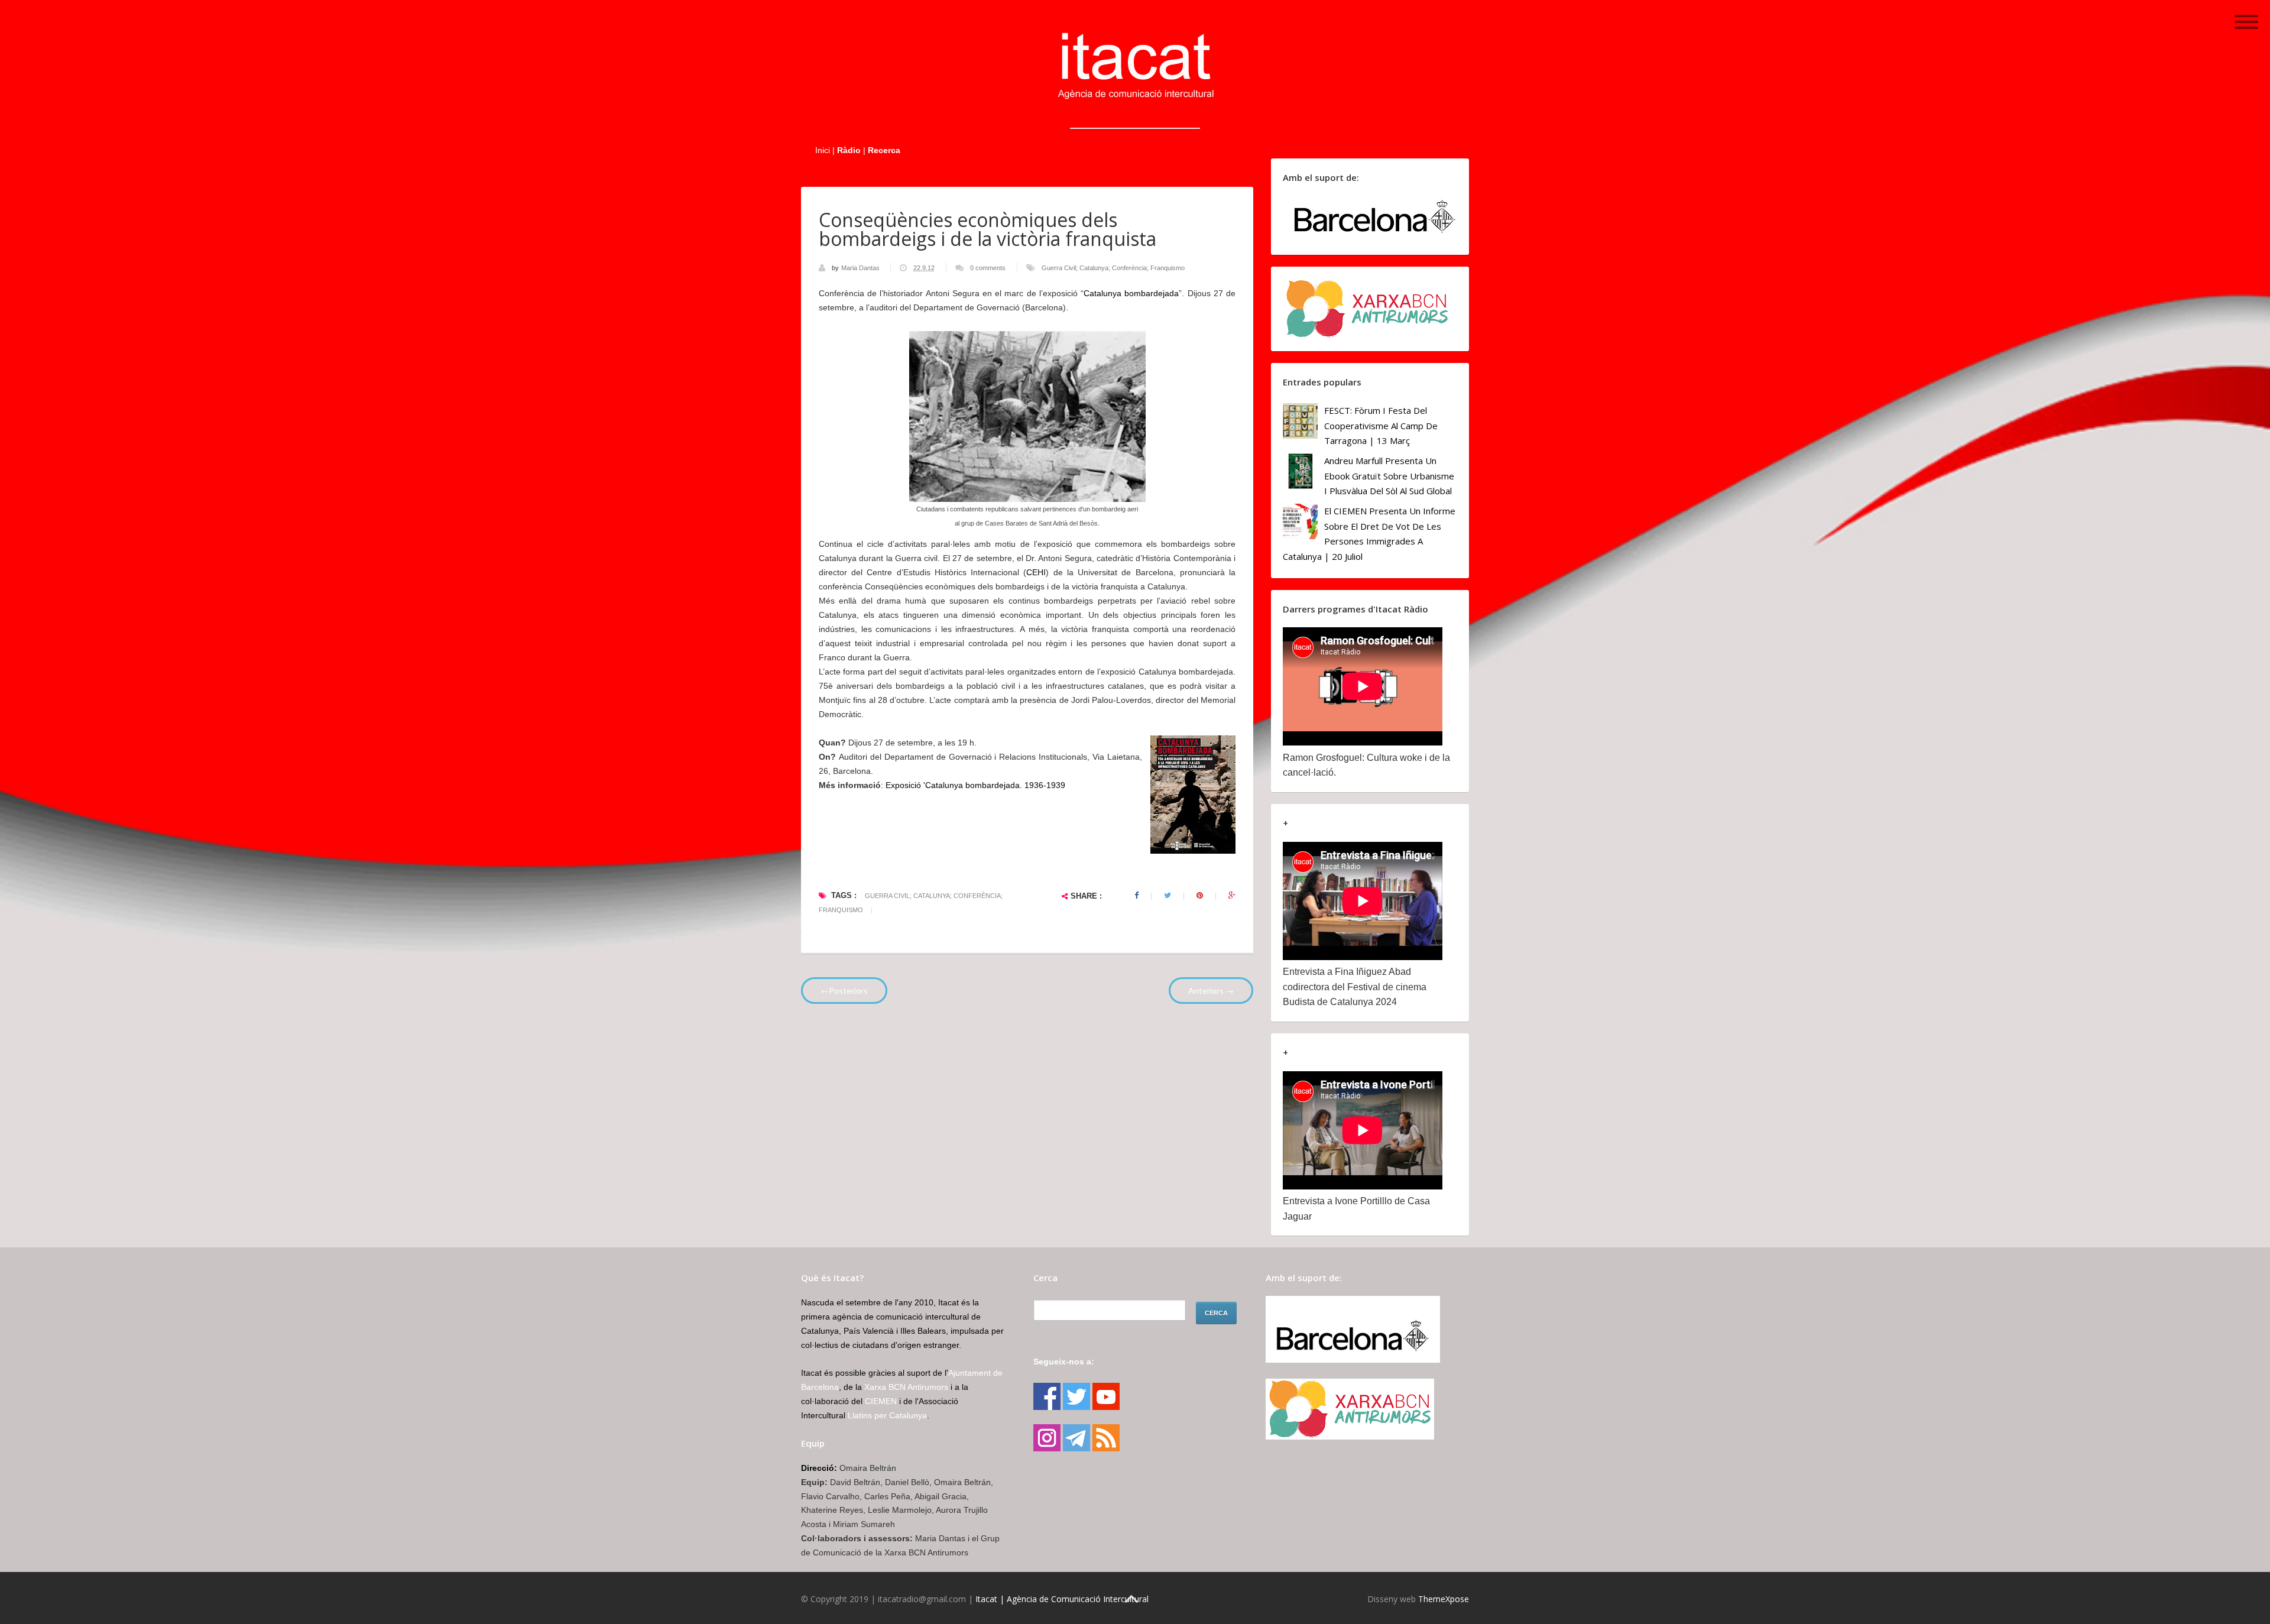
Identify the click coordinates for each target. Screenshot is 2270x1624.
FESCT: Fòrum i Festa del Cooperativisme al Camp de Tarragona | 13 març (1381, 425)
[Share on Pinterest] (1200, 896)
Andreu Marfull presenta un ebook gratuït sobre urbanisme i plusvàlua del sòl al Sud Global (1389, 476)
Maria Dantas (861, 268)
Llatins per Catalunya (887, 1415)
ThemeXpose (1444, 1599)
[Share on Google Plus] (1232, 896)
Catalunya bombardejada (1131, 293)
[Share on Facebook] (1136, 896)
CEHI (1036, 572)
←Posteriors (844, 991)
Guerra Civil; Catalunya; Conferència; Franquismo (1113, 268)
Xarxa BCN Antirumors (906, 1387)
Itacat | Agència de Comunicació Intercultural (1062, 1599)
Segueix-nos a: (1064, 1362)
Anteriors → (1211, 991)
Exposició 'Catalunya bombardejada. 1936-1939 (975, 785)
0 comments (988, 268)
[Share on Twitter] (1168, 896)
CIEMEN (881, 1401)
